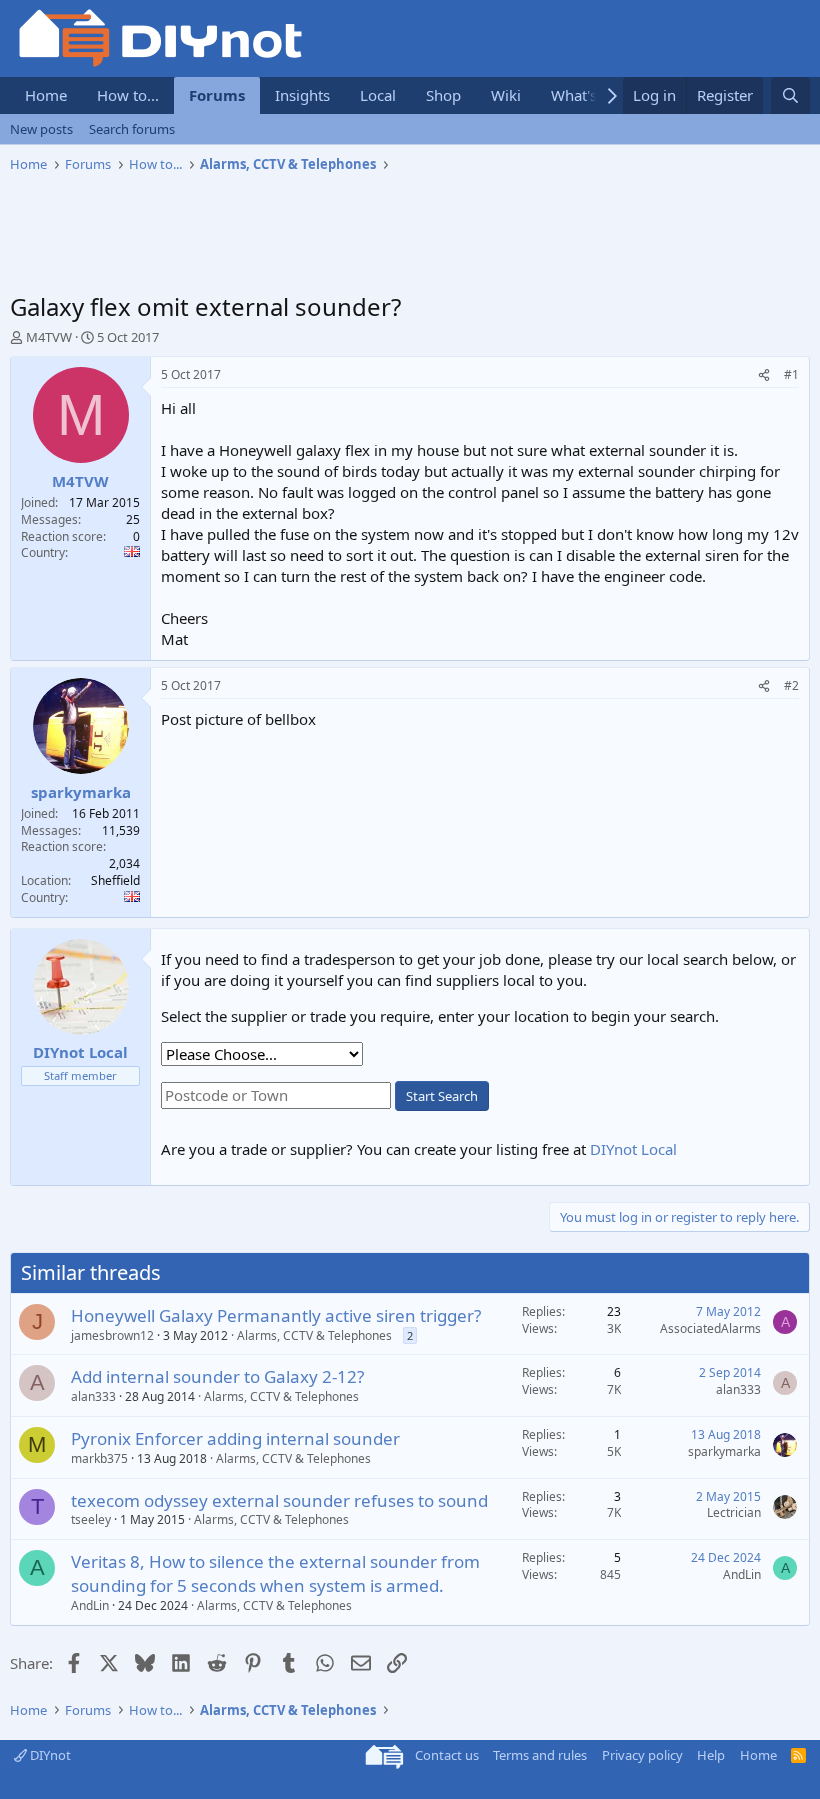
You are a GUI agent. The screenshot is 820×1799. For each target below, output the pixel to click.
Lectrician (734, 1512)
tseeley (91, 1519)
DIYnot (49, 1755)
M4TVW (49, 337)
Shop (443, 95)
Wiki (506, 95)
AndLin (90, 1605)
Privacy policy (642, 1755)
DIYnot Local (633, 1149)
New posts (41, 129)
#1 (791, 374)
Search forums (132, 129)
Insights (302, 95)
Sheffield (115, 880)
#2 (791, 685)
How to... (128, 95)
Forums (217, 95)
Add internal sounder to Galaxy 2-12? (217, 1376)
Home (46, 95)
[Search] (790, 95)
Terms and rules (540, 1755)
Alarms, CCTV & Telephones (314, 1335)
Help (711, 1755)
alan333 (93, 1396)
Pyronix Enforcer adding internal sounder (235, 1438)
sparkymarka (724, 1451)
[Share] (764, 375)
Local (378, 95)
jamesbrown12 (112, 1335)
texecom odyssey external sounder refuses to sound (279, 1500)
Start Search (442, 1096)
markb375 (99, 1458)
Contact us (447, 1755)
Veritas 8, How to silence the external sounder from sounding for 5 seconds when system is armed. (275, 1573)
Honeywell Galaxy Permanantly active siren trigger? (276, 1315)
